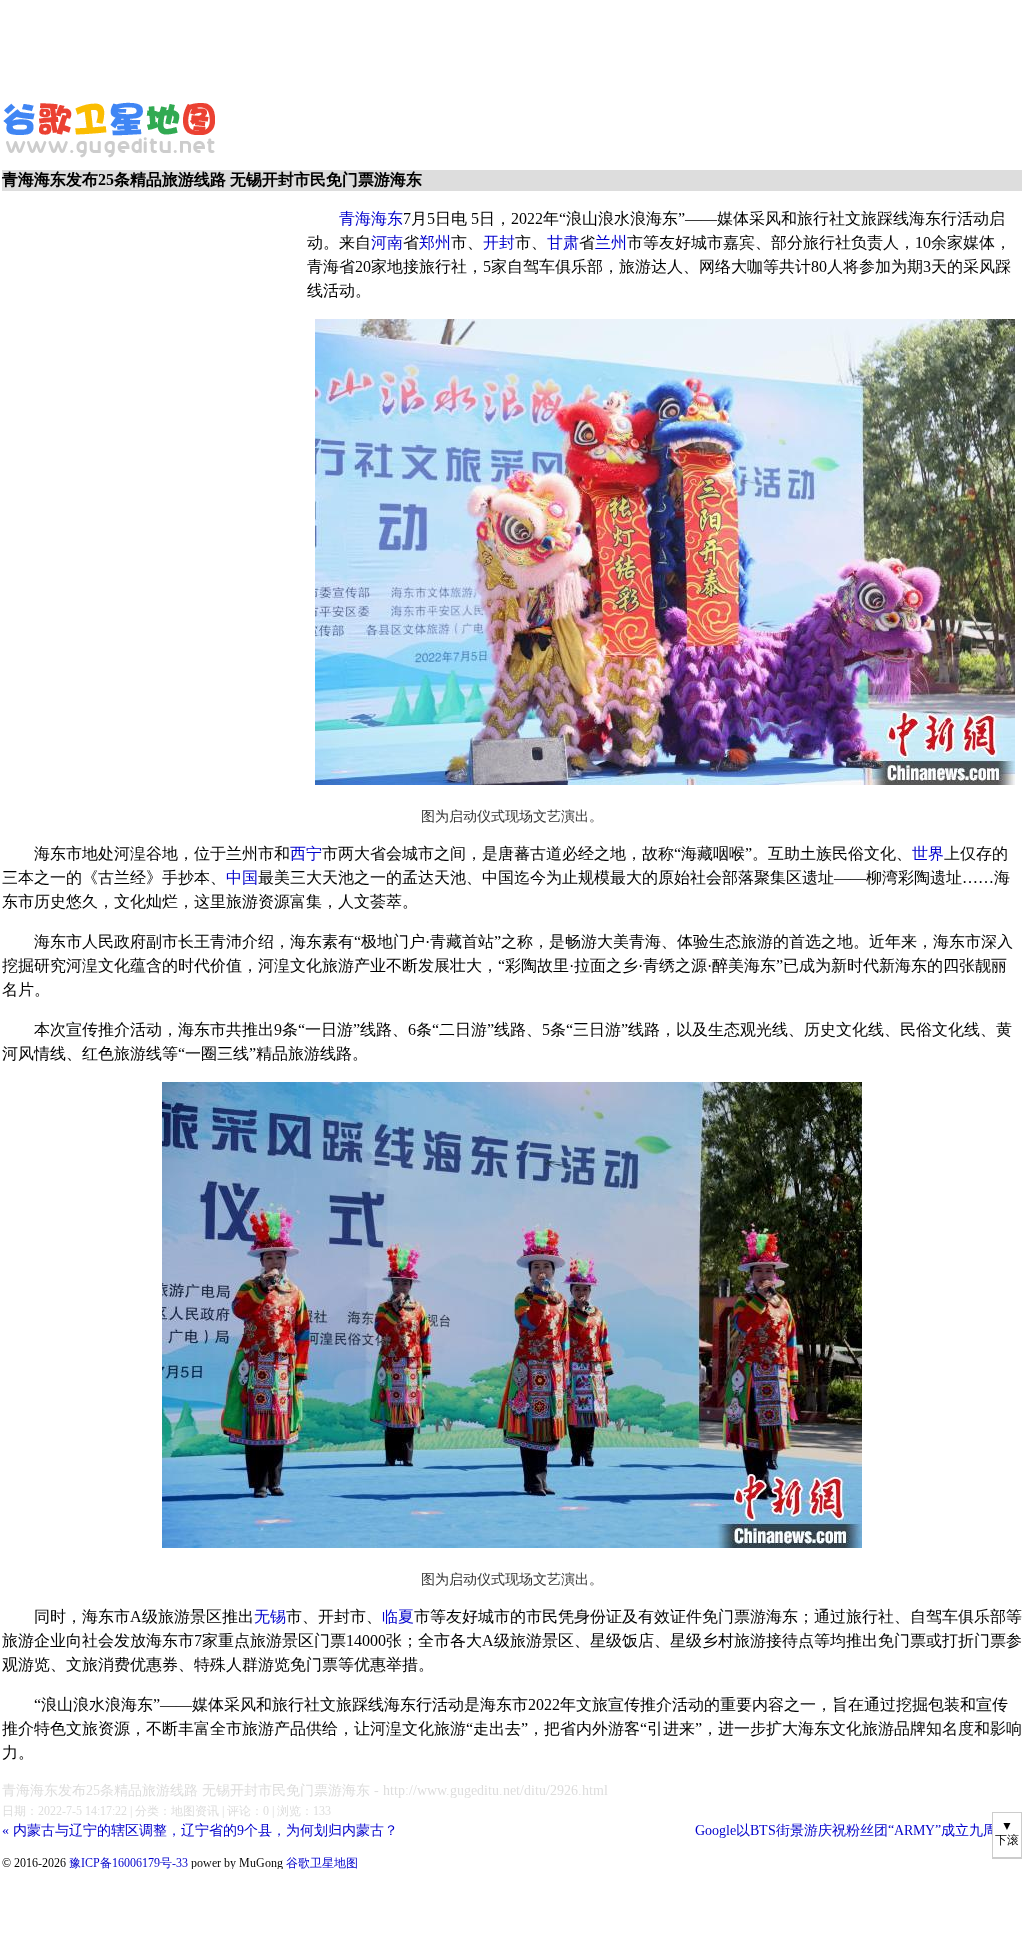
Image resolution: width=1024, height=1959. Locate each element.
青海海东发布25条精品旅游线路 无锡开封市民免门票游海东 (186, 1790)
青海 (355, 218)
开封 (499, 242)
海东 (387, 218)
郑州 (435, 242)
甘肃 (563, 242)
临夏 (398, 1616)
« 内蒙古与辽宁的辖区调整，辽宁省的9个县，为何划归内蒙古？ (200, 1830)
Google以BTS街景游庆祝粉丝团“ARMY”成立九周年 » (858, 1830)
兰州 (611, 242)
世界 (928, 853)
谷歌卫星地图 (38, 108)
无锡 (270, 1616)
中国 (242, 877)
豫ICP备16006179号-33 (128, 1863)
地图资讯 (195, 1811)
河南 (387, 242)
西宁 (306, 853)
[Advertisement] (485, 45)
